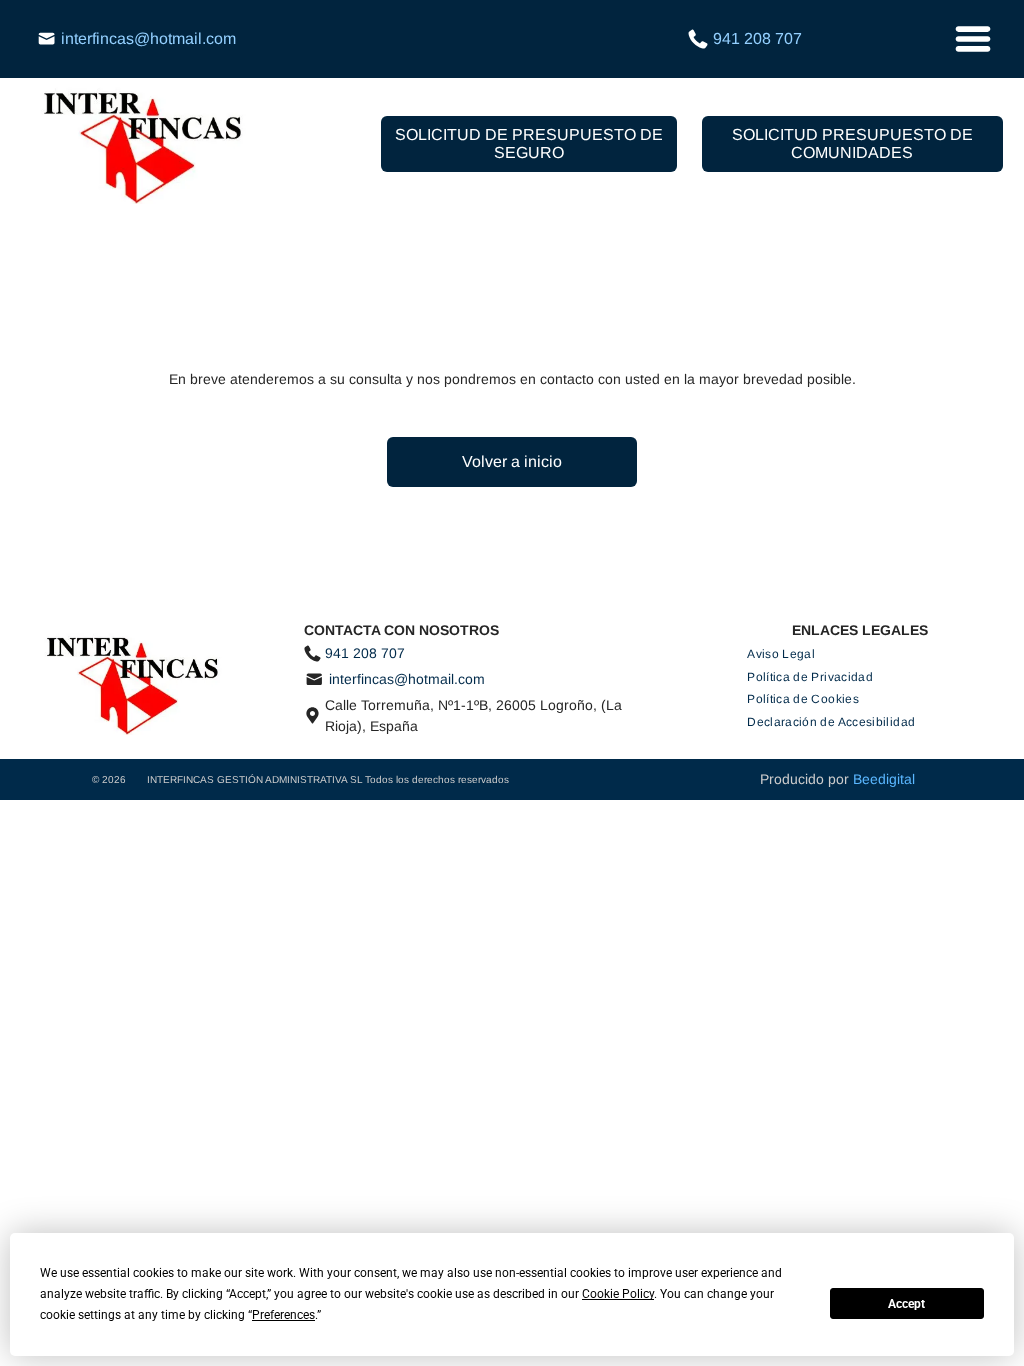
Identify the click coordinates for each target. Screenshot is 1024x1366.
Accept (906, 1304)
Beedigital (884, 779)
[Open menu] (973, 39)
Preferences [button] (283, 1315)
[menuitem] (781, 654)
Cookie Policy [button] (618, 1294)
